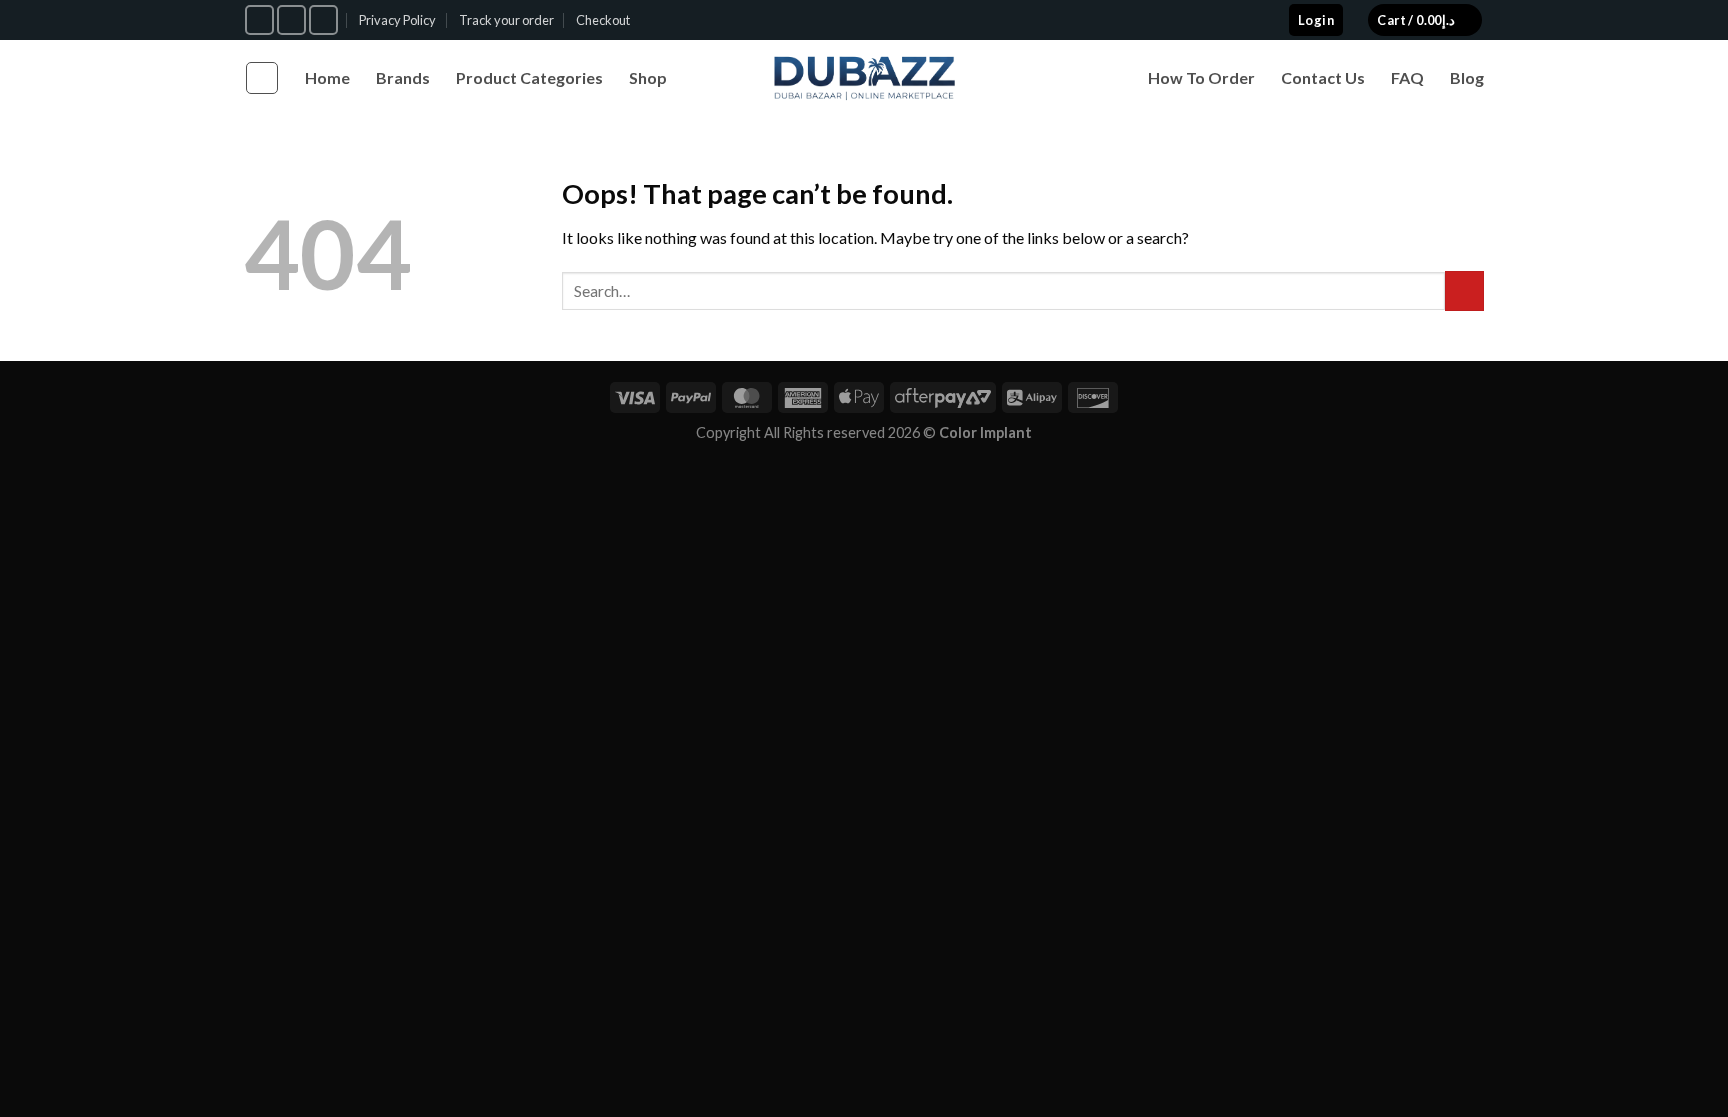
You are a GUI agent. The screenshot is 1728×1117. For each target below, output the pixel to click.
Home (327, 77)
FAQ (1407, 77)
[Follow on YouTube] (323, 19)
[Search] (262, 78)
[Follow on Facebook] (259, 19)
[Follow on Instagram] (291, 19)
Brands (403, 77)
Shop (648, 77)
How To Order (1201, 77)
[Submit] (1464, 290)
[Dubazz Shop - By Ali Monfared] (864, 78)
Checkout (603, 20)
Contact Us (1323, 77)
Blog (1467, 77)
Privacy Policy (397, 20)
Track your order (506, 20)
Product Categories (529, 77)
